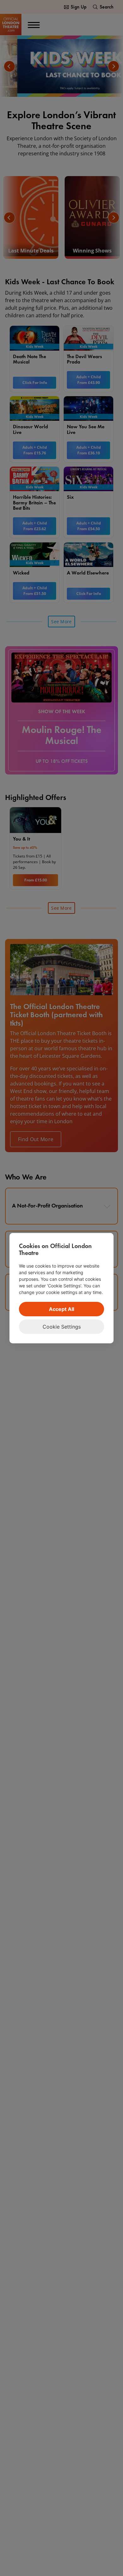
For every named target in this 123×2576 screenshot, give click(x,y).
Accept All (61, 1309)
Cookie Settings (62, 1327)
